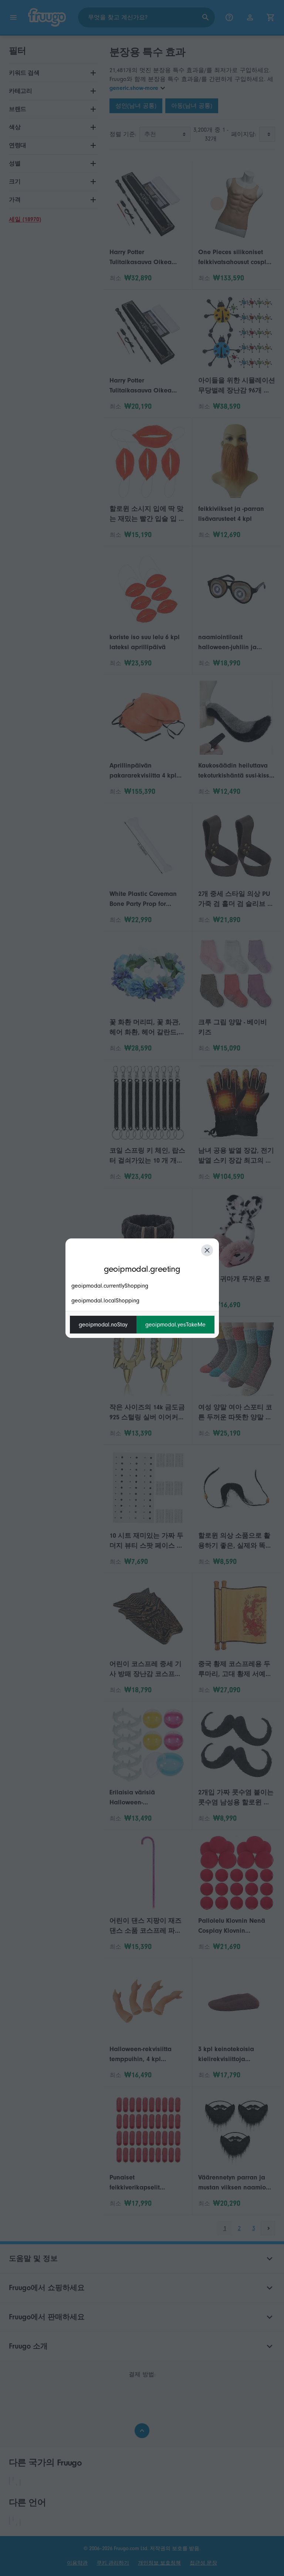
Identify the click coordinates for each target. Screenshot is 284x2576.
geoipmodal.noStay (103, 1325)
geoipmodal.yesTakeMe (175, 1325)
